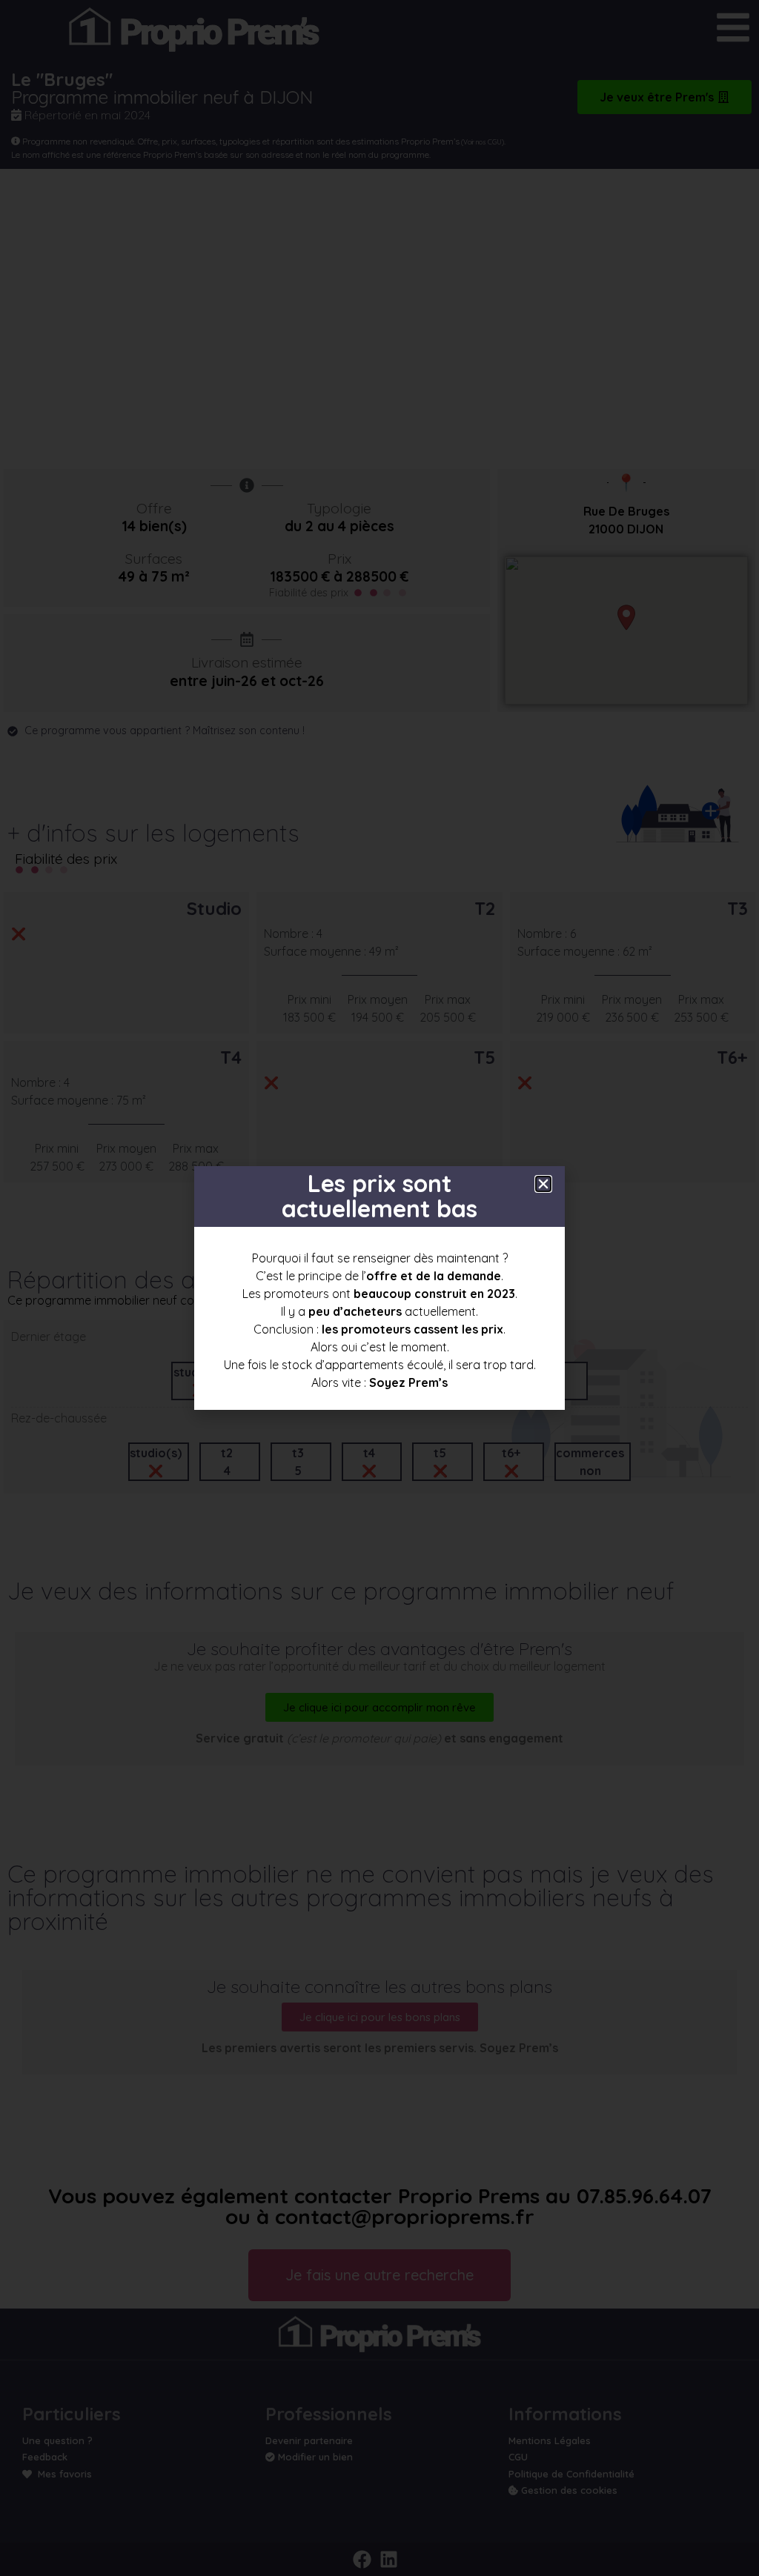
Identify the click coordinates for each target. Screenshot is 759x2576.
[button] (543, 1184)
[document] (379, 1288)
